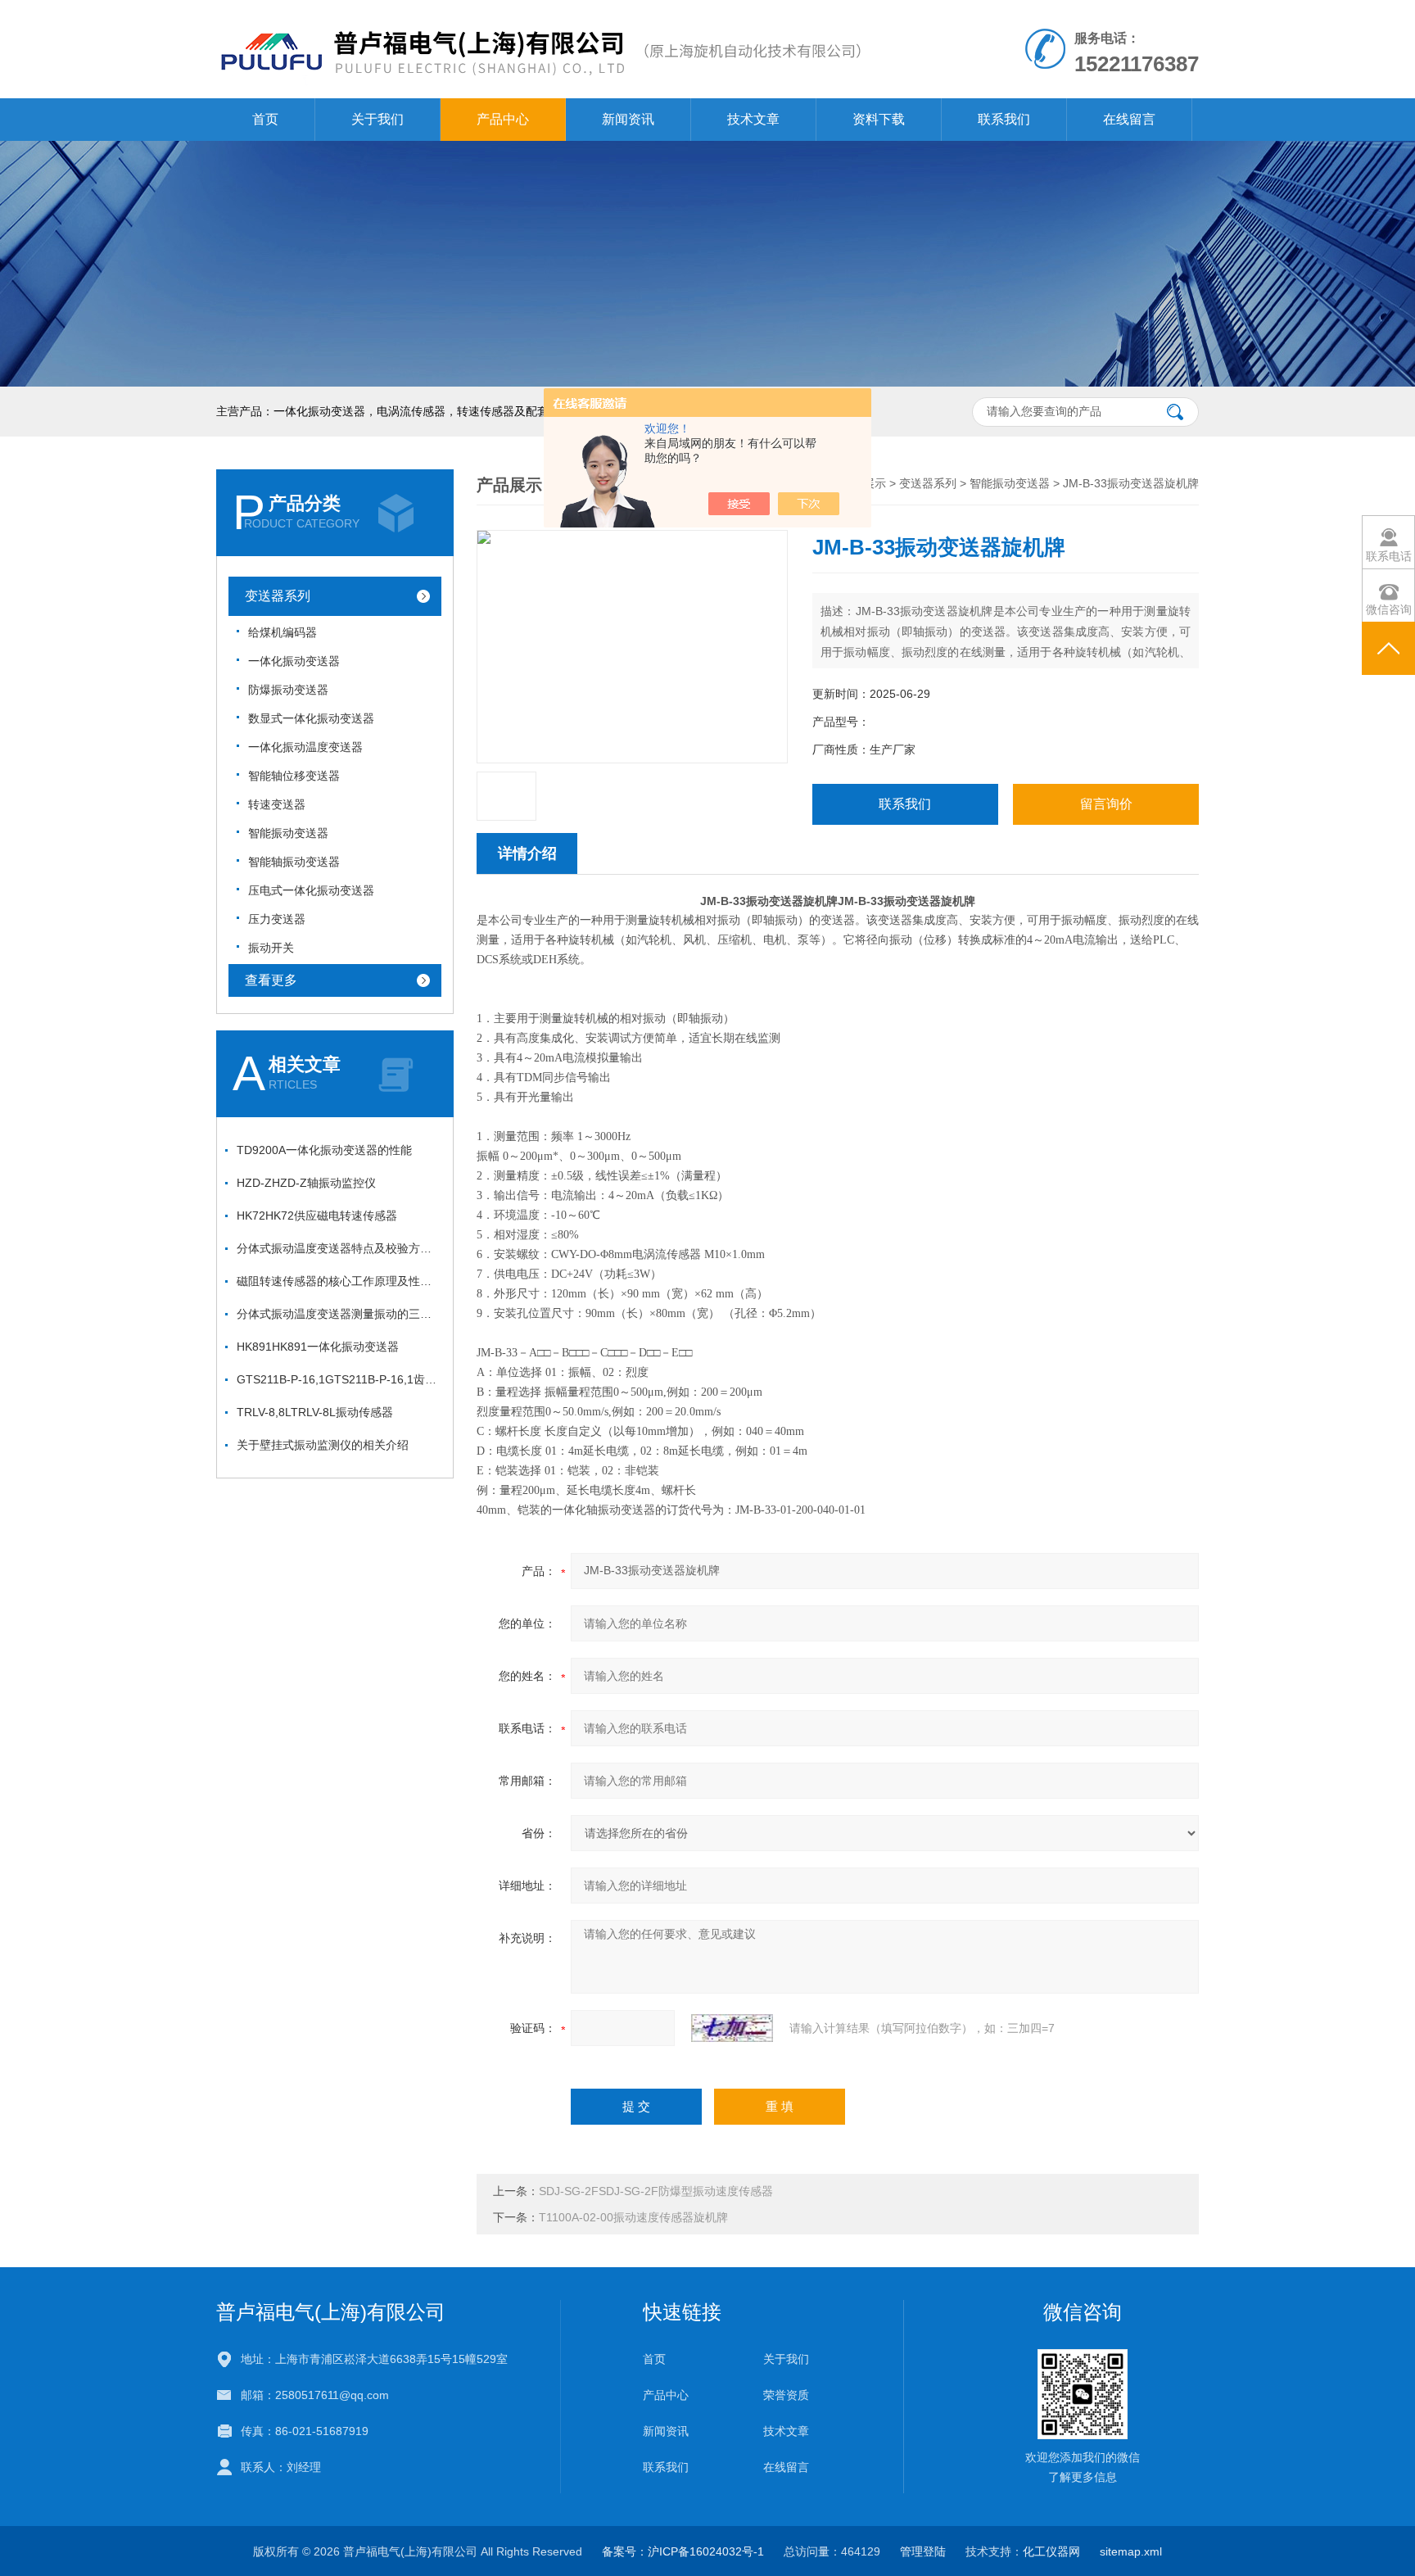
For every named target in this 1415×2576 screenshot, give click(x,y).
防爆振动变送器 (288, 690)
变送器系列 (278, 596)
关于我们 (377, 119)
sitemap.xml (1131, 2551)
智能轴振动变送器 (294, 862)
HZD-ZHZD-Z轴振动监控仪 (306, 1183)
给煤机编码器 (283, 632)
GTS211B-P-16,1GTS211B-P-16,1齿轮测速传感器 (339, 1379)
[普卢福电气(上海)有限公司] (539, 16)
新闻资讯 (628, 119)
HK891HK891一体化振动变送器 (318, 1347)
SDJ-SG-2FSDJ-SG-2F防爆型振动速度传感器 (656, 2191)
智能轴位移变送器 (294, 776)
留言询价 (1106, 804)
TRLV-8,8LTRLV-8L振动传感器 (315, 1412)
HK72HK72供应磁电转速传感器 (317, 1216)
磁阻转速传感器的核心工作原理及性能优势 (339, 1281)
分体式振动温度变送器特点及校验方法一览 (339, 1248)
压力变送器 (277, 919)
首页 (265, 119)
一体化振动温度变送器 (305, 747)
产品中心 (503, 119)
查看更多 (271, 980)
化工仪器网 (1051, 2551)
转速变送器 (277, 804)
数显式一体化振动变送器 (311, 718)
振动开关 (271, 948)
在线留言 (1129, 119)
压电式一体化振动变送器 (311, 890)
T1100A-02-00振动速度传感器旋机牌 (633, 2217)
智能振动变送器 (288, 833)
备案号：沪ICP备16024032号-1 (683, 2551)
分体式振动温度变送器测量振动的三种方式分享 (339, 1314)
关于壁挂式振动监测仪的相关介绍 (323, 1445)
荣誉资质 (786, 2395)
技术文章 (753, 119)
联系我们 (1004, 119)
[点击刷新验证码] (732, 2028)
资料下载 (879, 119)
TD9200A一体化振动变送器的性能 (324, 1150)
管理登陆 (923, 2551)
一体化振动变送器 (294, 661)
